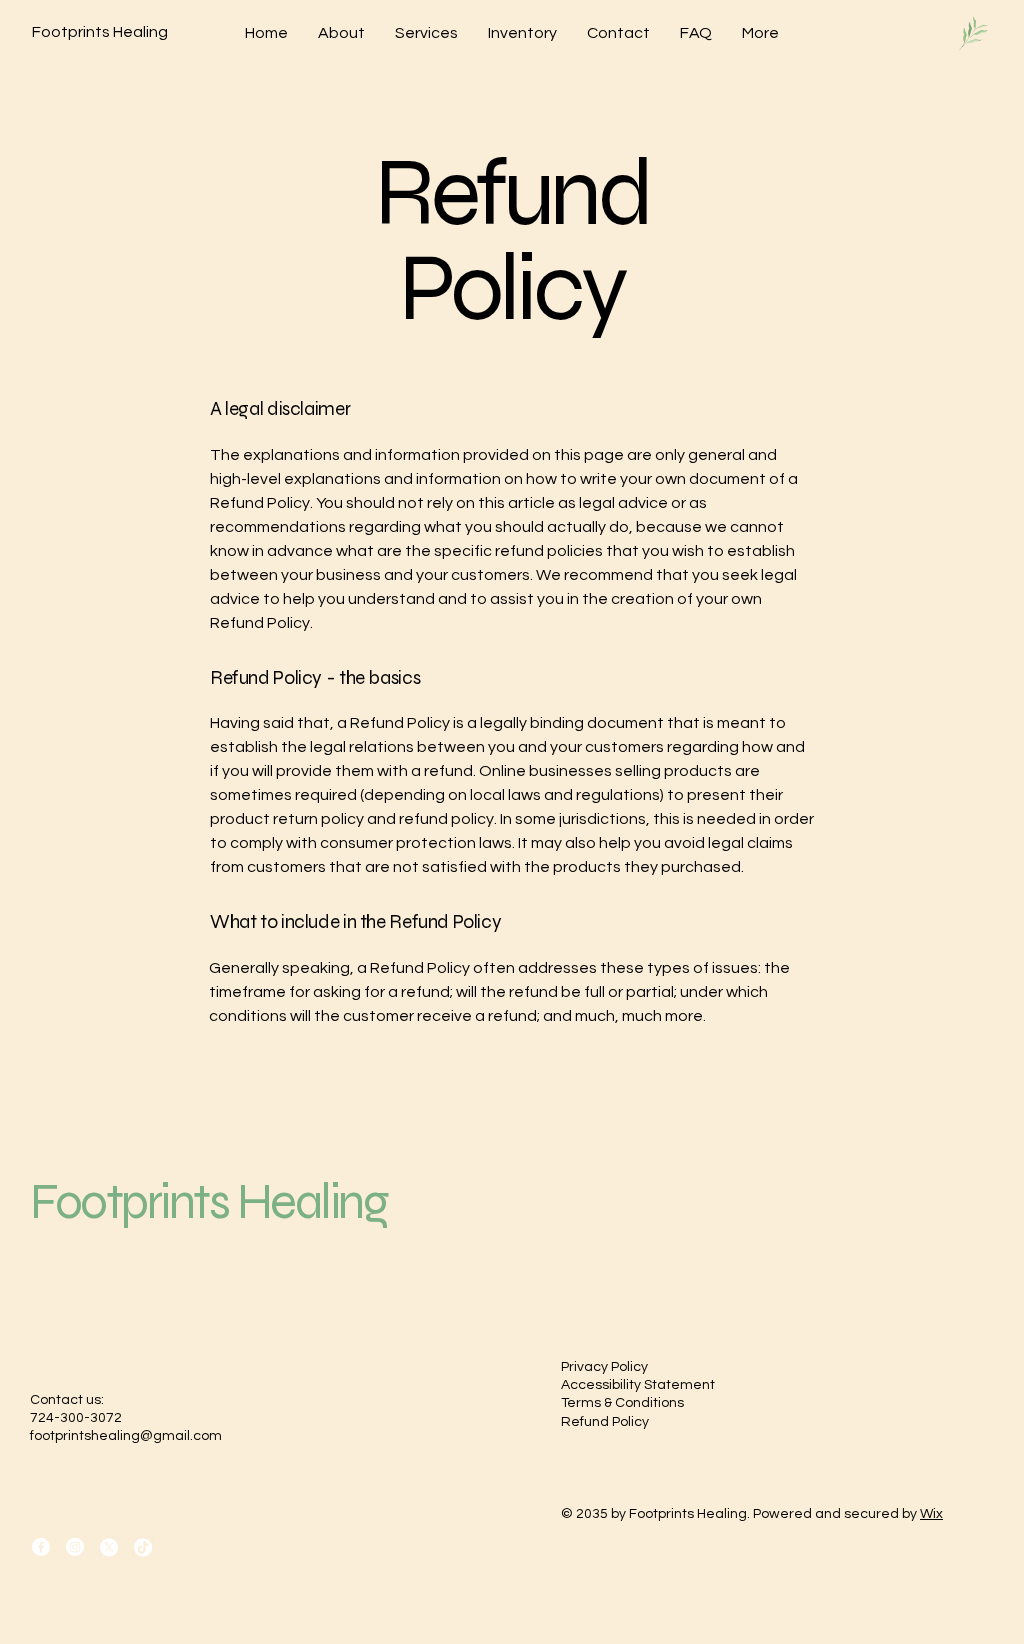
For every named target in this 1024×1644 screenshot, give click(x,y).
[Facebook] (41, 1547)
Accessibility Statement (638, 1385)
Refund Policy (605, 1422)
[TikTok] (143, 1547)
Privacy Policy (604, 1367)
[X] (109, 1547)
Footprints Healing (208, 1202)
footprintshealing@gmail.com (126, 1436)
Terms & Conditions (622, 1403)
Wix (931, 1514)
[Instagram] (75, 1547)
